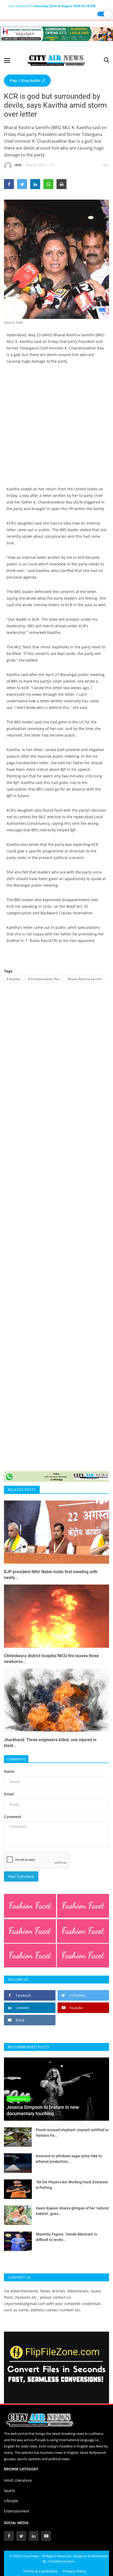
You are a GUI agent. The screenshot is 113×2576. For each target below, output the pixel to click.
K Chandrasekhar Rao (44, 979)
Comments (16, 1759)
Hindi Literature (18, 2480)
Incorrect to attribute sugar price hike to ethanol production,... (69, 2159)
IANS (18, 165)
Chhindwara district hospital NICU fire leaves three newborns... (51, 1659)
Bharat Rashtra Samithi (85, 979)
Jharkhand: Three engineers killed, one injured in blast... (50, 1743)
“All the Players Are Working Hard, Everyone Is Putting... (72, 2185)
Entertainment (17, 2511)
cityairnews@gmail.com (25, 2304)
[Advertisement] (56, 429)
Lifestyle (11, 2501)
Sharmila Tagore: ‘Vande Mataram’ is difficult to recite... (66, 2237)
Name (9, 1771)
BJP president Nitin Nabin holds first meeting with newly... (51, 1575)
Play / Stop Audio (25, 80)
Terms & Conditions (40, 2571)
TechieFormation (61, 2561)
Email (9, 1794)
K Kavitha (13, 979)
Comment (13, 1817)
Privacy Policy (75, 2571)
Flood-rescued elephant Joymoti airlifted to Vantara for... (72, 2133)
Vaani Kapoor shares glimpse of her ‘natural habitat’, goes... (72, 2211)
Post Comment (21, 1876)
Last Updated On (52, 6)
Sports (10, 2491)
